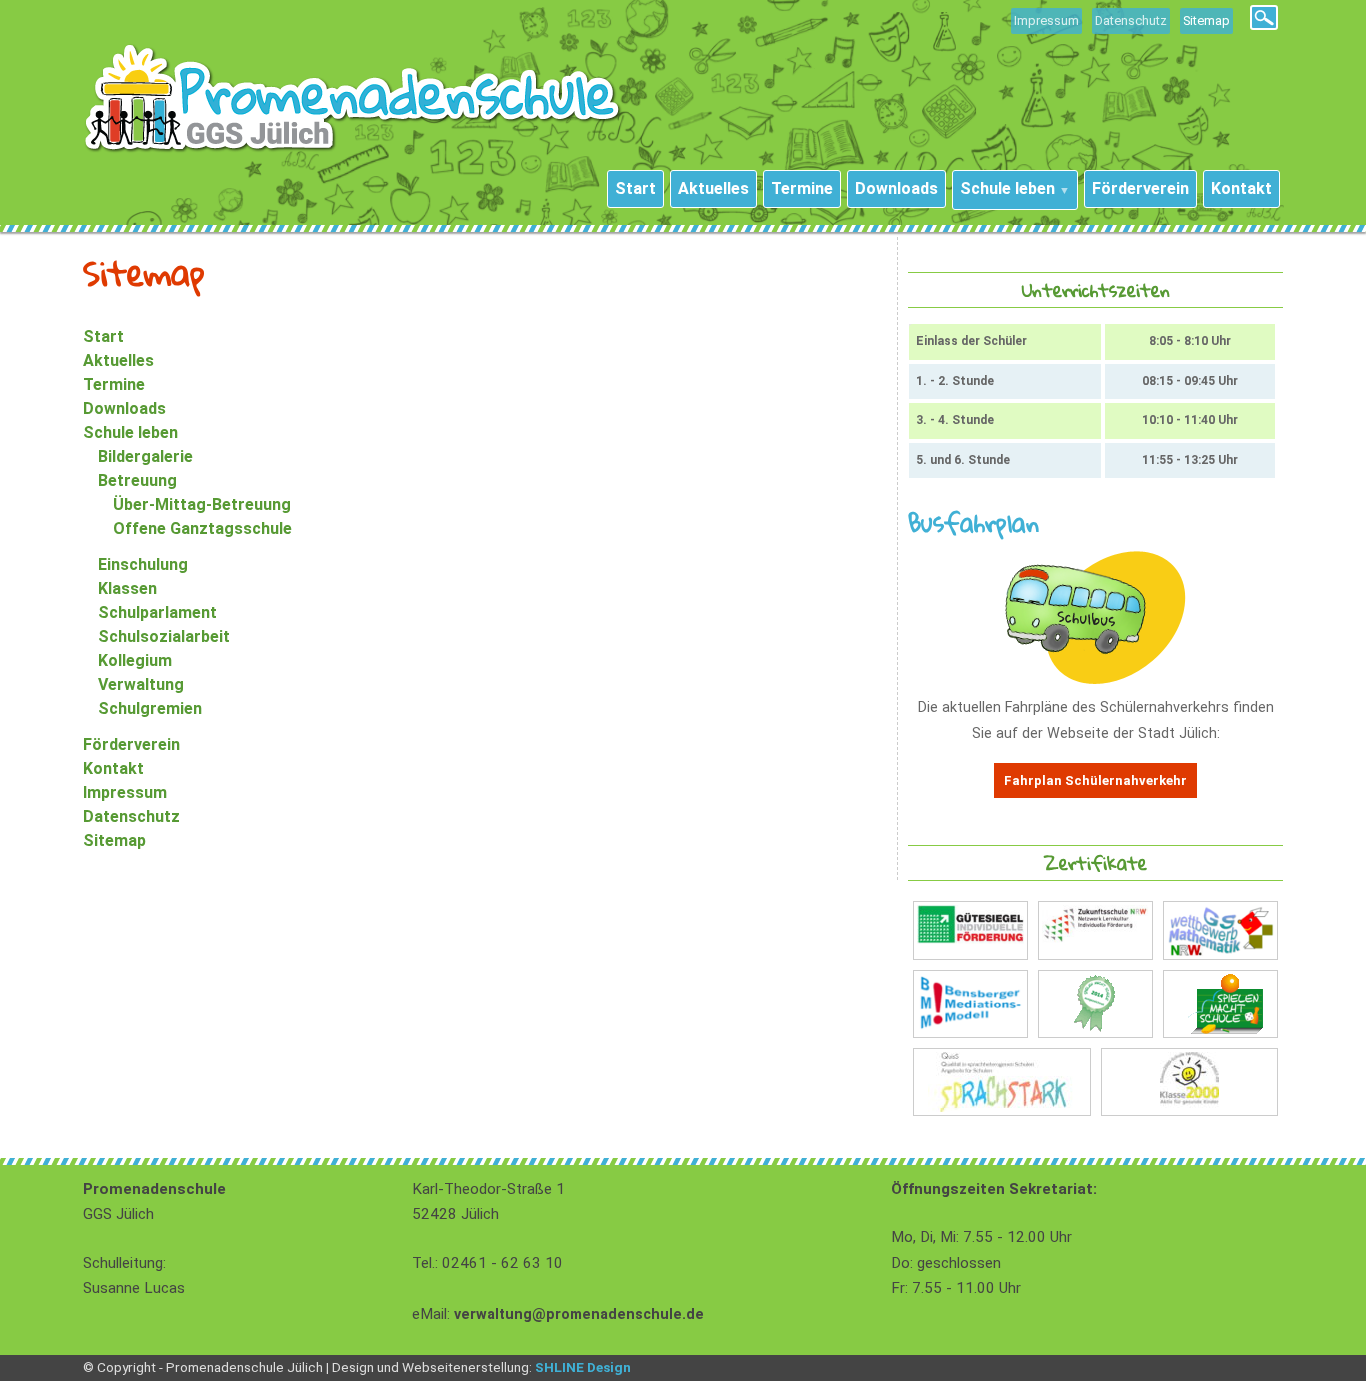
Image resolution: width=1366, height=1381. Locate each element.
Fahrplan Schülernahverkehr (1095, 780)
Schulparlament (157, 612)
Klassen (127, 588)
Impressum (1046, 20)
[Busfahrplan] (1095, 679)
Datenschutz (1131, 20)
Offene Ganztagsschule (202, 528)
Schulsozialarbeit (164, 636)
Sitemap (114, 840)
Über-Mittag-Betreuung (202, 504)
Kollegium (135, 660)
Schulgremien (150, 708)
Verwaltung (141, 684)
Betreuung (137, 480)
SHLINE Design (583, 1367)
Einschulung (143, 564)
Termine (114, 384)
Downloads (124, 408)
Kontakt (113, 768)
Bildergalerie (145, 456)
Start (103, 336)
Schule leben (130, 432)
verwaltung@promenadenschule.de (579, 1314)
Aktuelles (118, 360)
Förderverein (131, 744)
